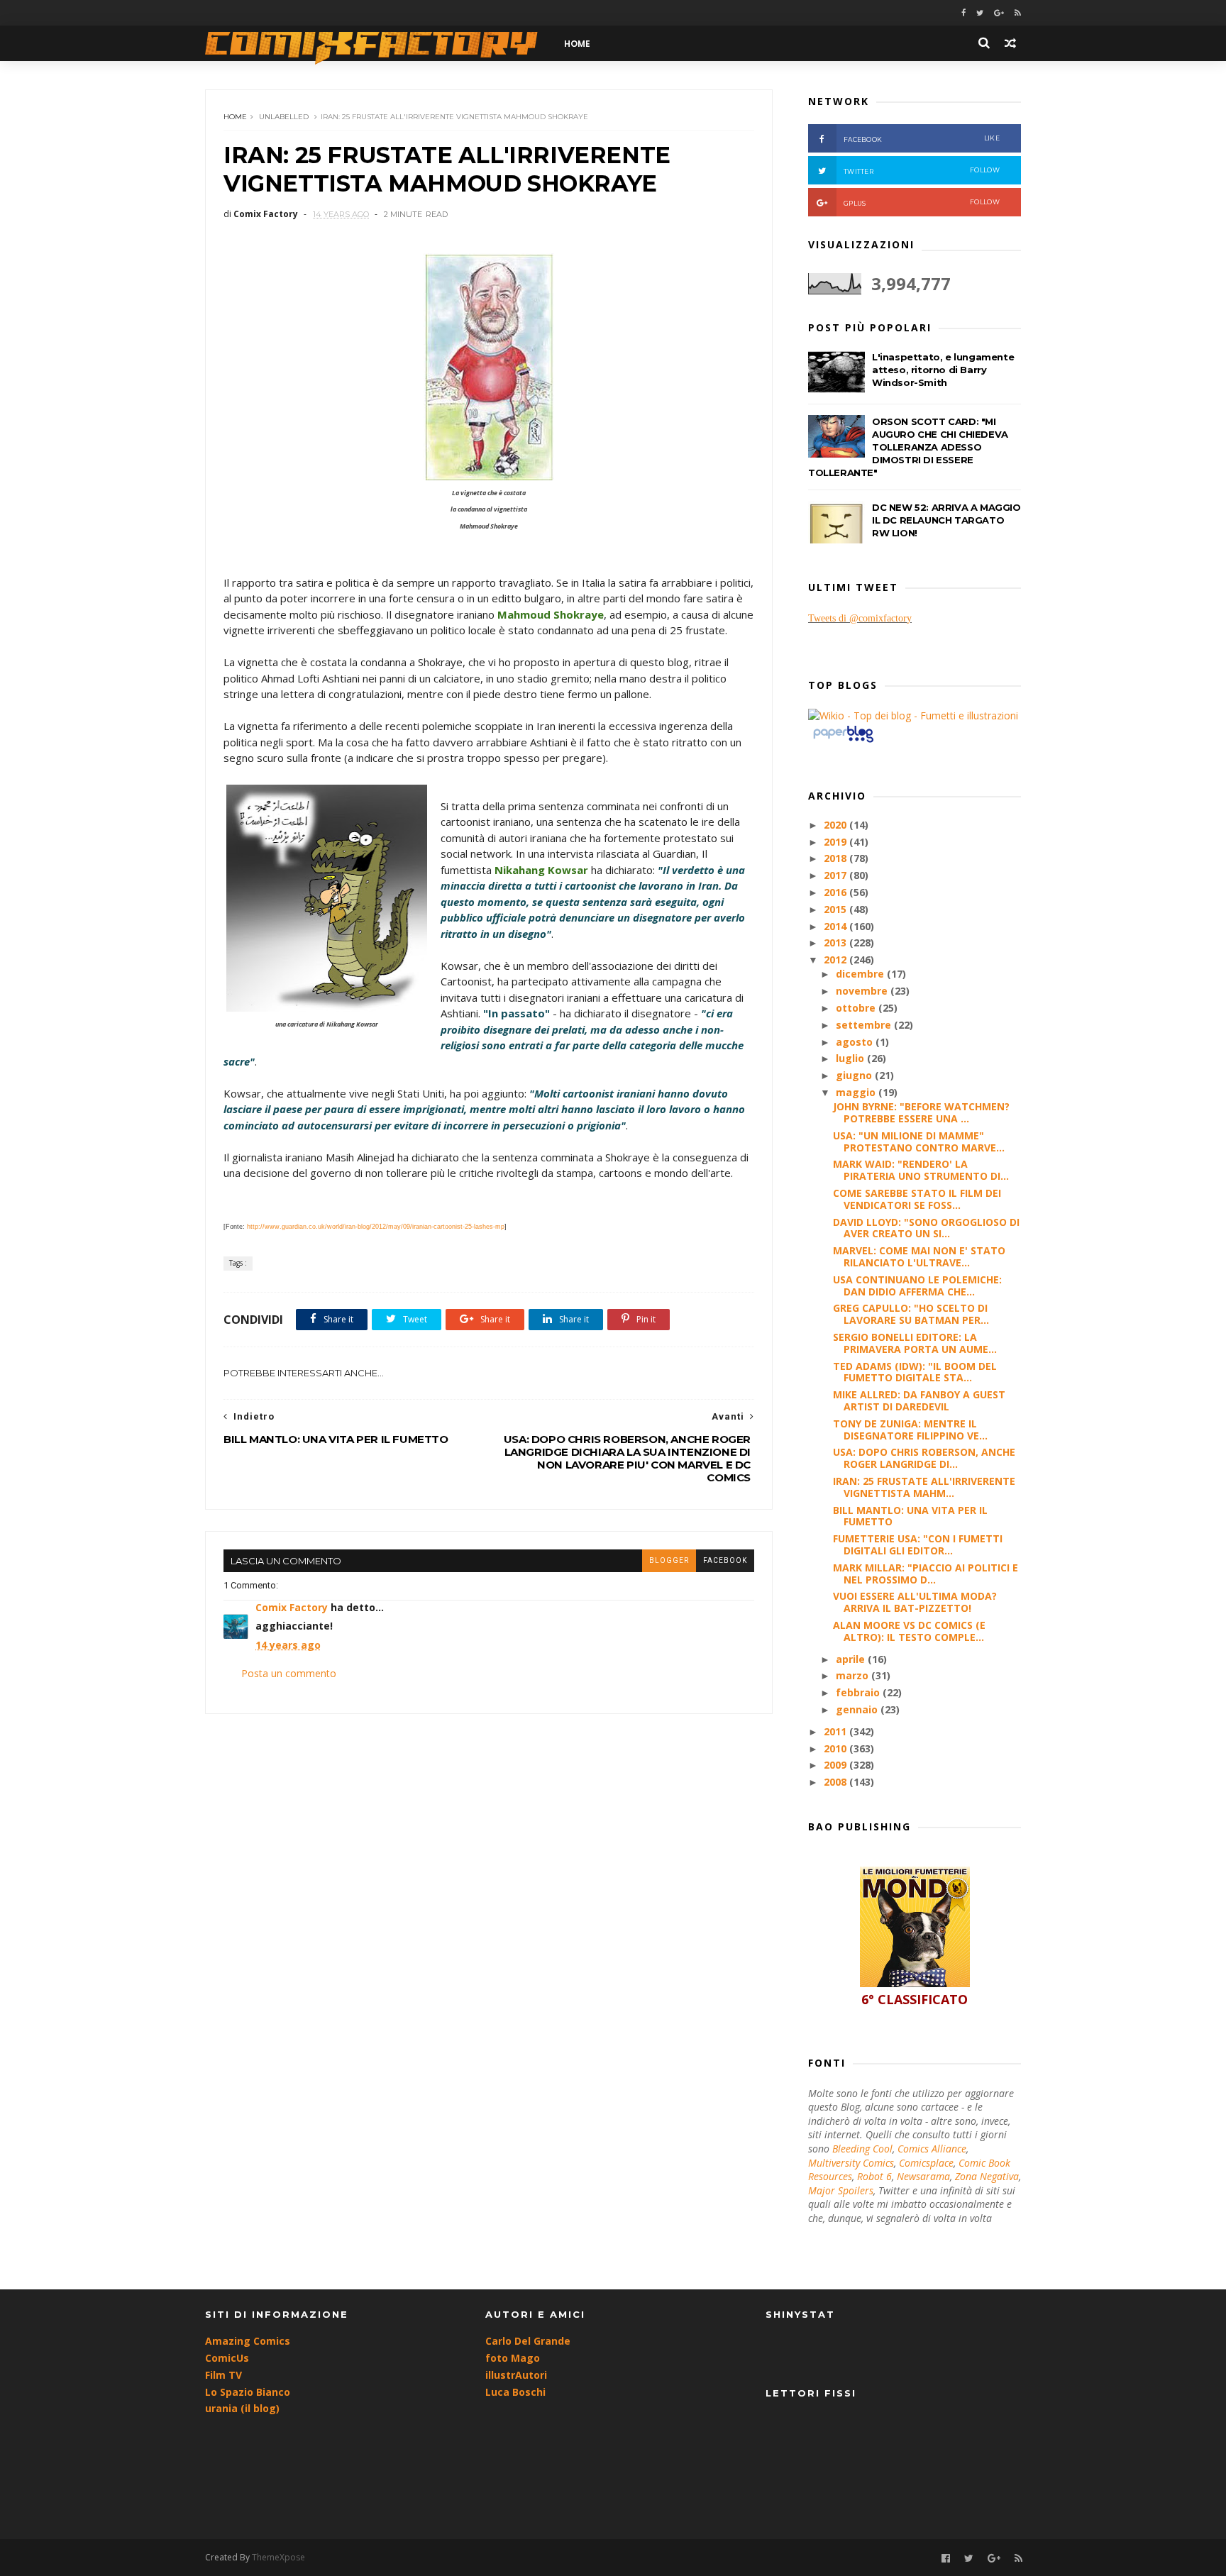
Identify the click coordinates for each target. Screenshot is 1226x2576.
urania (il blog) (242, 2408)
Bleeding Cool (862, 2149)
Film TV (223, 2375)
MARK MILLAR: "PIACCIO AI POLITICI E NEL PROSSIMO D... (926, 1574)
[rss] (1018, 13)
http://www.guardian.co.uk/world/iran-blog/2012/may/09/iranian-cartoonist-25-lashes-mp (376, 1227)
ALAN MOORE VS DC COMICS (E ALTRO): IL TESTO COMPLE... (909, 1631)
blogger (669, 1560)
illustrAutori (516, 2375)
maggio (857, 1092)
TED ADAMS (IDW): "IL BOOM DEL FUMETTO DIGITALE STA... (915, 1372)
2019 (836, 842)
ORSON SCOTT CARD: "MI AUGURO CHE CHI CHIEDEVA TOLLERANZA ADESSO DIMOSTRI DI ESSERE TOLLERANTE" (908, 447)
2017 (836, 875)
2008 (836, 1782)
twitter (922, 171)
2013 (836, 942)
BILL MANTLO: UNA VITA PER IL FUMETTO (910, 1516)
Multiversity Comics (851, 2163)
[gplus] (999, 13)
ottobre (857, 1008)
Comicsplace (926, 2163)
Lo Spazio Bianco (248, 2392)
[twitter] (980, 13)
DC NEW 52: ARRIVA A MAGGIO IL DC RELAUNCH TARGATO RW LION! (946, 520)
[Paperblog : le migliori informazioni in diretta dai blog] (843, 742)
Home (235, 117)
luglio (851, 1058)
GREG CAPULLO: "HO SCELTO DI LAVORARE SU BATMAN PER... (911, 1314)
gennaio (858, 1709)
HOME (577, 44)
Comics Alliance (932, 2149)
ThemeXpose (278, 2557)
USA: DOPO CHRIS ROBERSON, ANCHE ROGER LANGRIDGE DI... (924, 1458)
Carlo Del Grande (528, 2341)
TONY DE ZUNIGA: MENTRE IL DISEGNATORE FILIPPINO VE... (910, 1430)
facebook (725, 1560)
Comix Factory (292, 1607)
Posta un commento (289, 1673)
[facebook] (963, 13)
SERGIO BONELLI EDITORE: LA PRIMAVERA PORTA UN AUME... (915, 1343)
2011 (836, 1731)
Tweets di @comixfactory (860, 618)
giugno (855, 1075)
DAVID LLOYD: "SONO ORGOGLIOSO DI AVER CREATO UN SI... (926, 1228)
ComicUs (227, 2358)
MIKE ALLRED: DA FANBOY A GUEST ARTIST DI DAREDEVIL (919, 1400)
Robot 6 (874, 2176)
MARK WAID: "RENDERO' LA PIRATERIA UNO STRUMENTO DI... (921, 1170)
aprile (852, 1659)
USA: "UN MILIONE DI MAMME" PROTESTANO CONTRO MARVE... (919, 1141)
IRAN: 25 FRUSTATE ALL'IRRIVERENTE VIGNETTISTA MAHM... (924, 1487)
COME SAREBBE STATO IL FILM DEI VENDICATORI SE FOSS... (917, 1199)
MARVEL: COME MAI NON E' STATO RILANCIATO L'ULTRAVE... (919, 1256)
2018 (836, 858)
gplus (922, 203)
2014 (836, 926)
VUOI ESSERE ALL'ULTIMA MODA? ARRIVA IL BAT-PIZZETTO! (915, 1602)
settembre (865, 1025)
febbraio (859, 1692)
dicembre (861, 974)
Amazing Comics (248, 2341)
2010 (836, 1748)
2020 (836, 825)
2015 (836, 909)
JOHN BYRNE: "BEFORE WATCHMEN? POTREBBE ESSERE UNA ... (921, 1112)
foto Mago (513, 2358)
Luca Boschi (515, 2392)
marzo (854, 1675)
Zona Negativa (987, 2176)
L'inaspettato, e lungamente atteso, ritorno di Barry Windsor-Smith (943, 370)
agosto (856, 1042)
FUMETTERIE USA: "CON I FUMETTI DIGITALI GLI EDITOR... (918, 1544)
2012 (836, 960)
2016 (836, 892)
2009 (836, 1765)
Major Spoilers (841, 2190)
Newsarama (923, 2176)
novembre (863, 991)
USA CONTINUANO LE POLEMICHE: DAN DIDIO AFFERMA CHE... (917, 1286)
